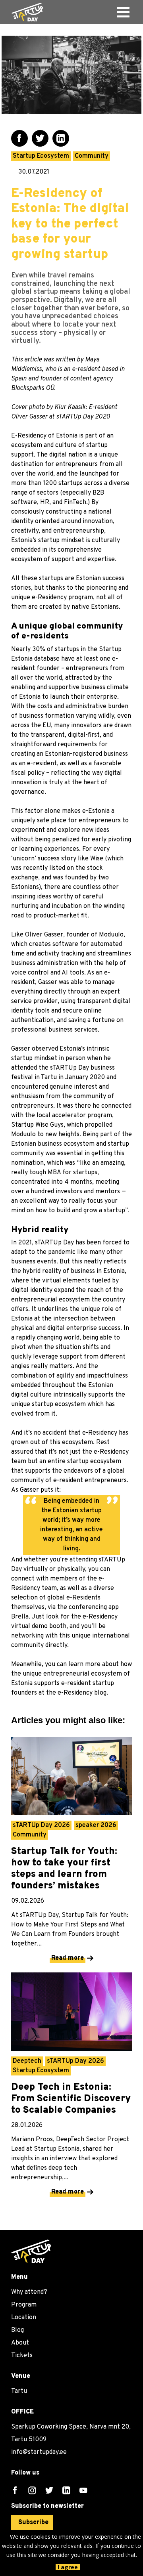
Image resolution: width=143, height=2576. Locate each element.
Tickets (22, 2356)
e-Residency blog (82, 1693)
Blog (17, 2330)
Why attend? (29, 2292)
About (20, 2343)
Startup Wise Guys (37, 1125)
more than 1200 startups (47, 483)
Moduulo (111, 935)
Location (24, 2318)
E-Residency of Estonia (44, 436)
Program (24, 2305)
